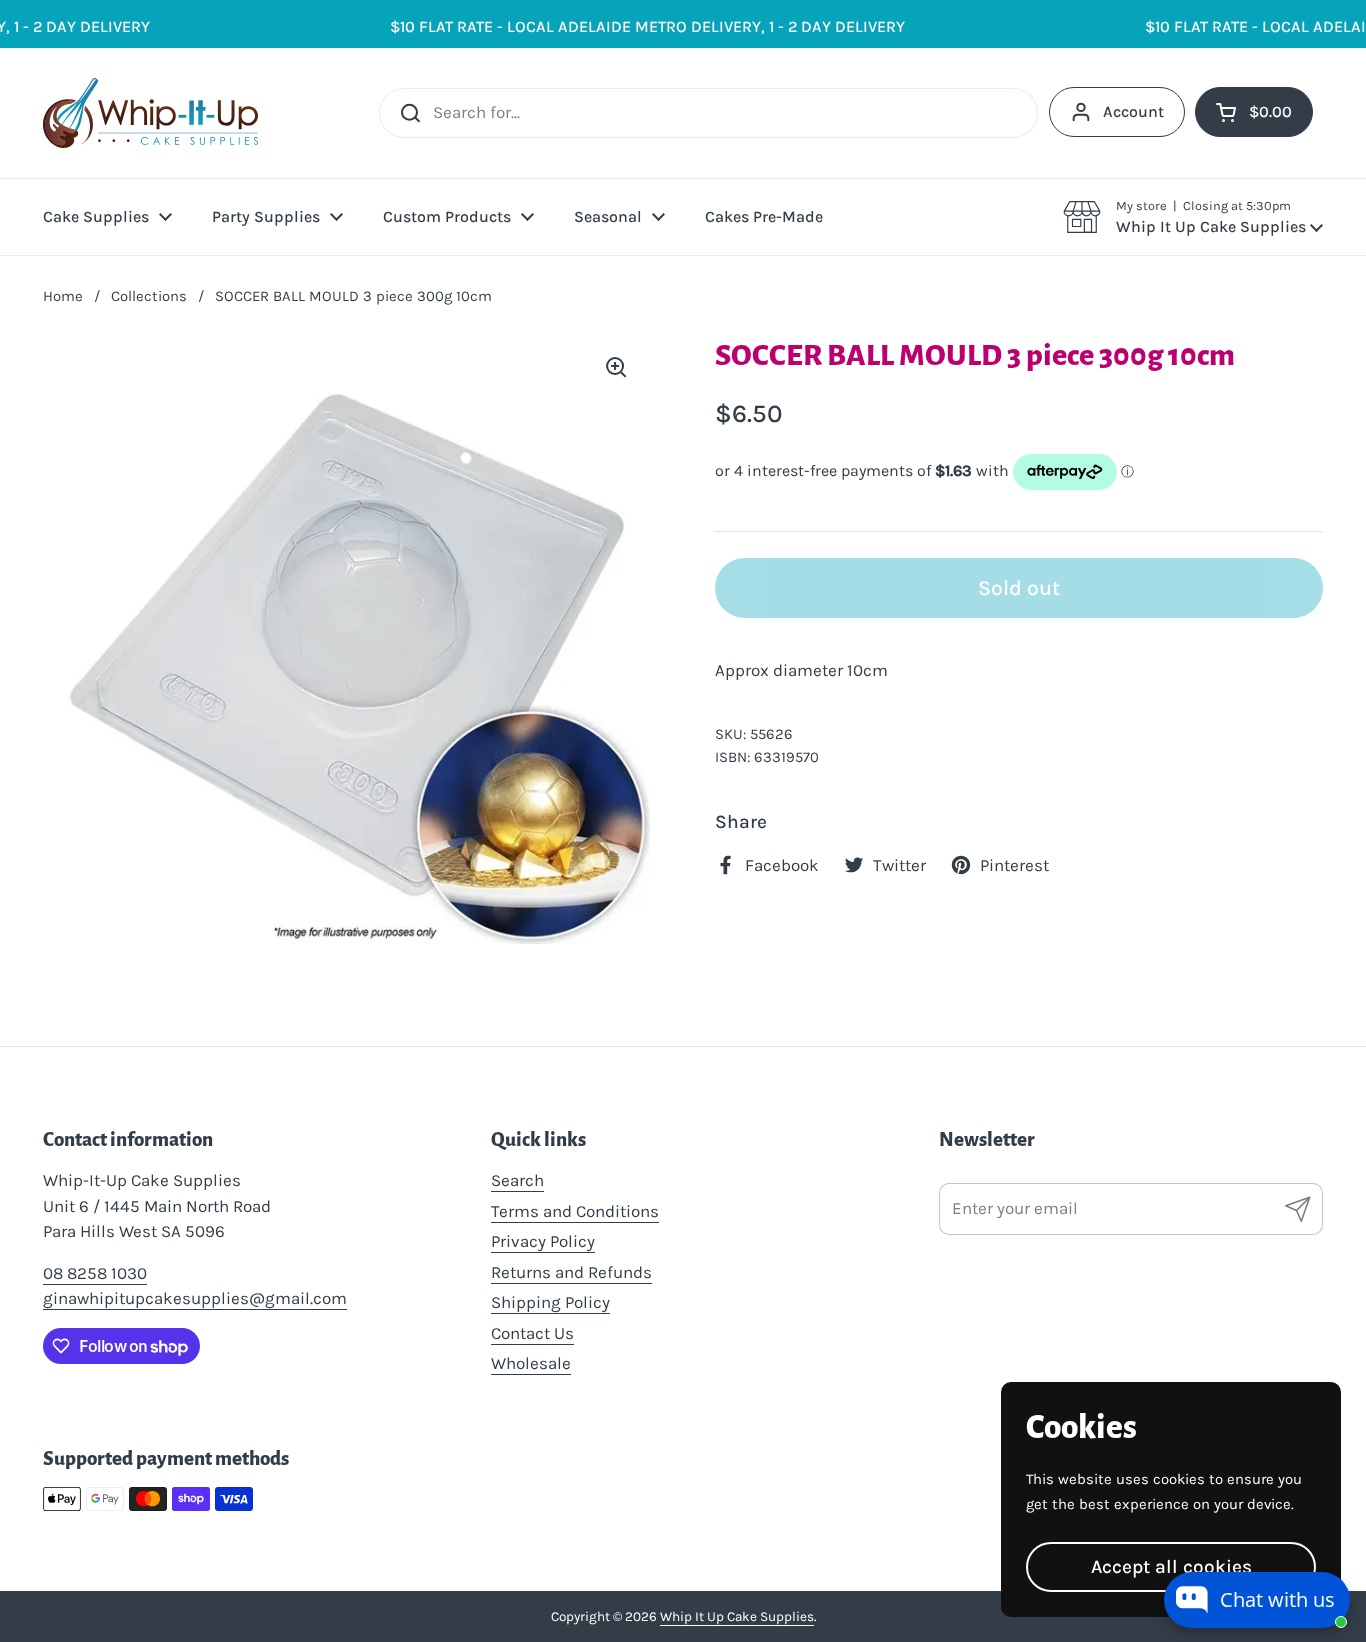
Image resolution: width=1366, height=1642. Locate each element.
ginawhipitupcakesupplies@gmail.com (195, 1298)
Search (517, 1180)
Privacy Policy (543, 1241)
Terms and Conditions (575, 1211)
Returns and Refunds (571, 1272)
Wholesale (531, 1363)
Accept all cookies (1171, 1566)
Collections (149, 296)
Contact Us (532, 1333)
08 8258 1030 (95, 1273)
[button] (1193, 217)
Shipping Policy (550, 1302)
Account (1133, 111)
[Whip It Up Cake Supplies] (150, 113)
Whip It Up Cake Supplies (737, 1616)
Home (63, 296)
